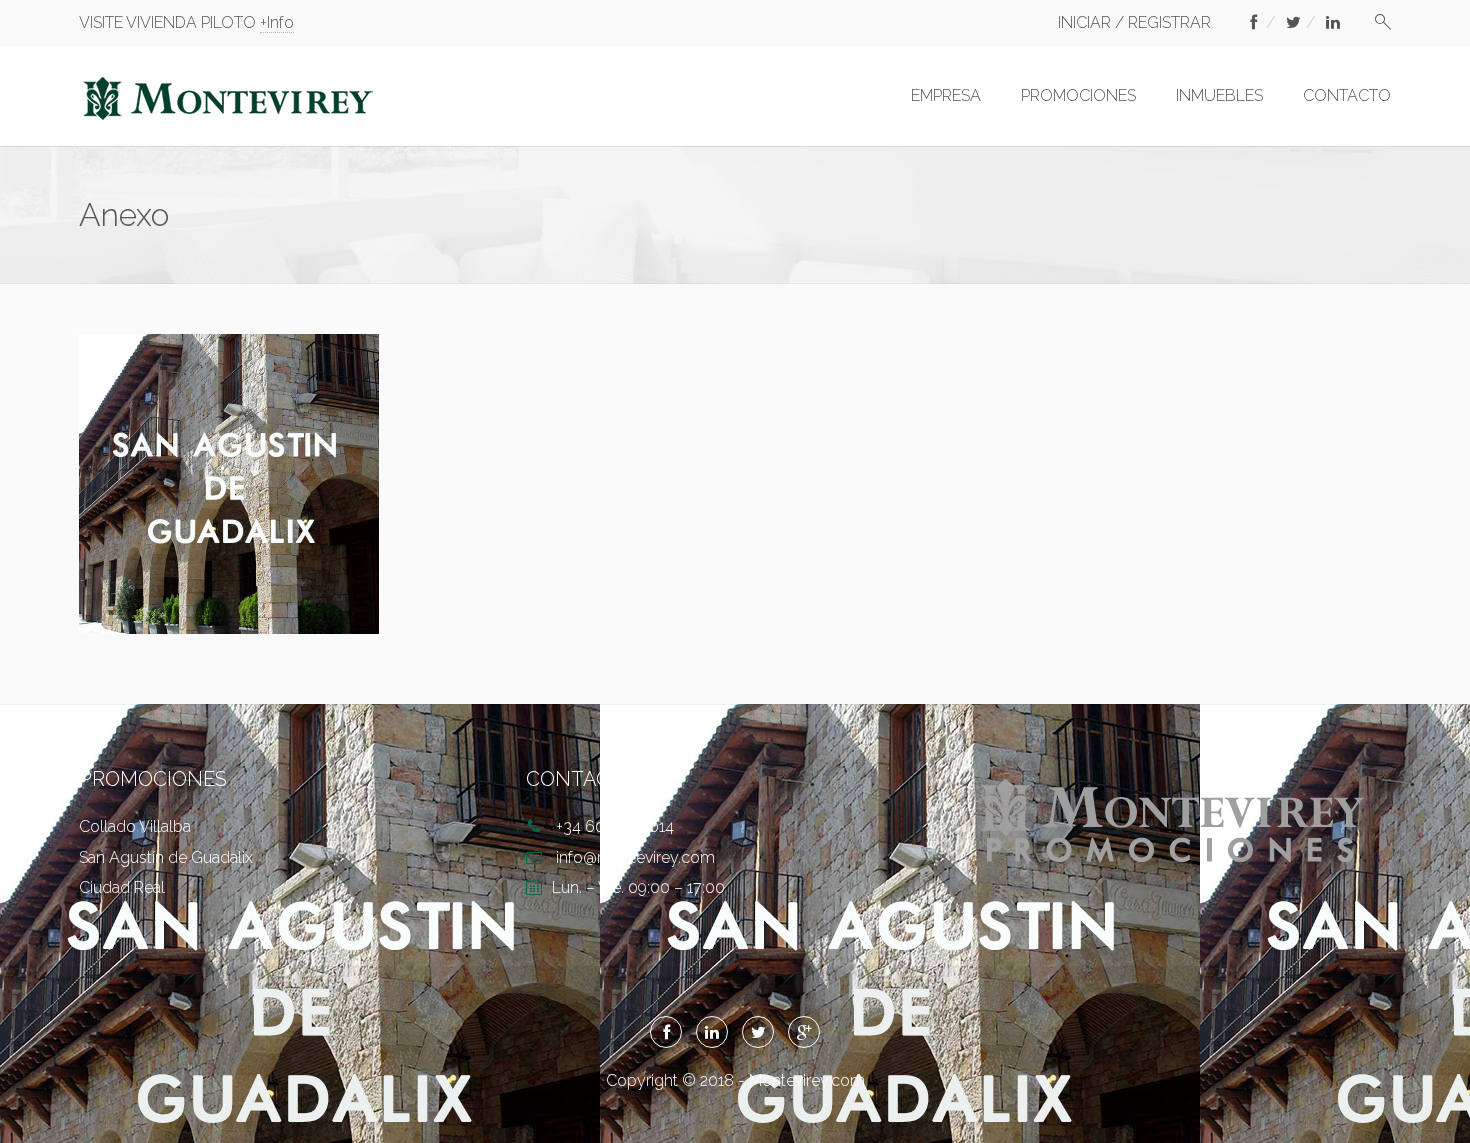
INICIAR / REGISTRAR (1134, 22)
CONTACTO (1347, 95)
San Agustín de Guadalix (166, 857)
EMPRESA (946, 95)
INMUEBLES (1219, 95)
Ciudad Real (122, 887)
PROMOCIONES (1078, 95)
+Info (277, 22)
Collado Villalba (135, 826)
